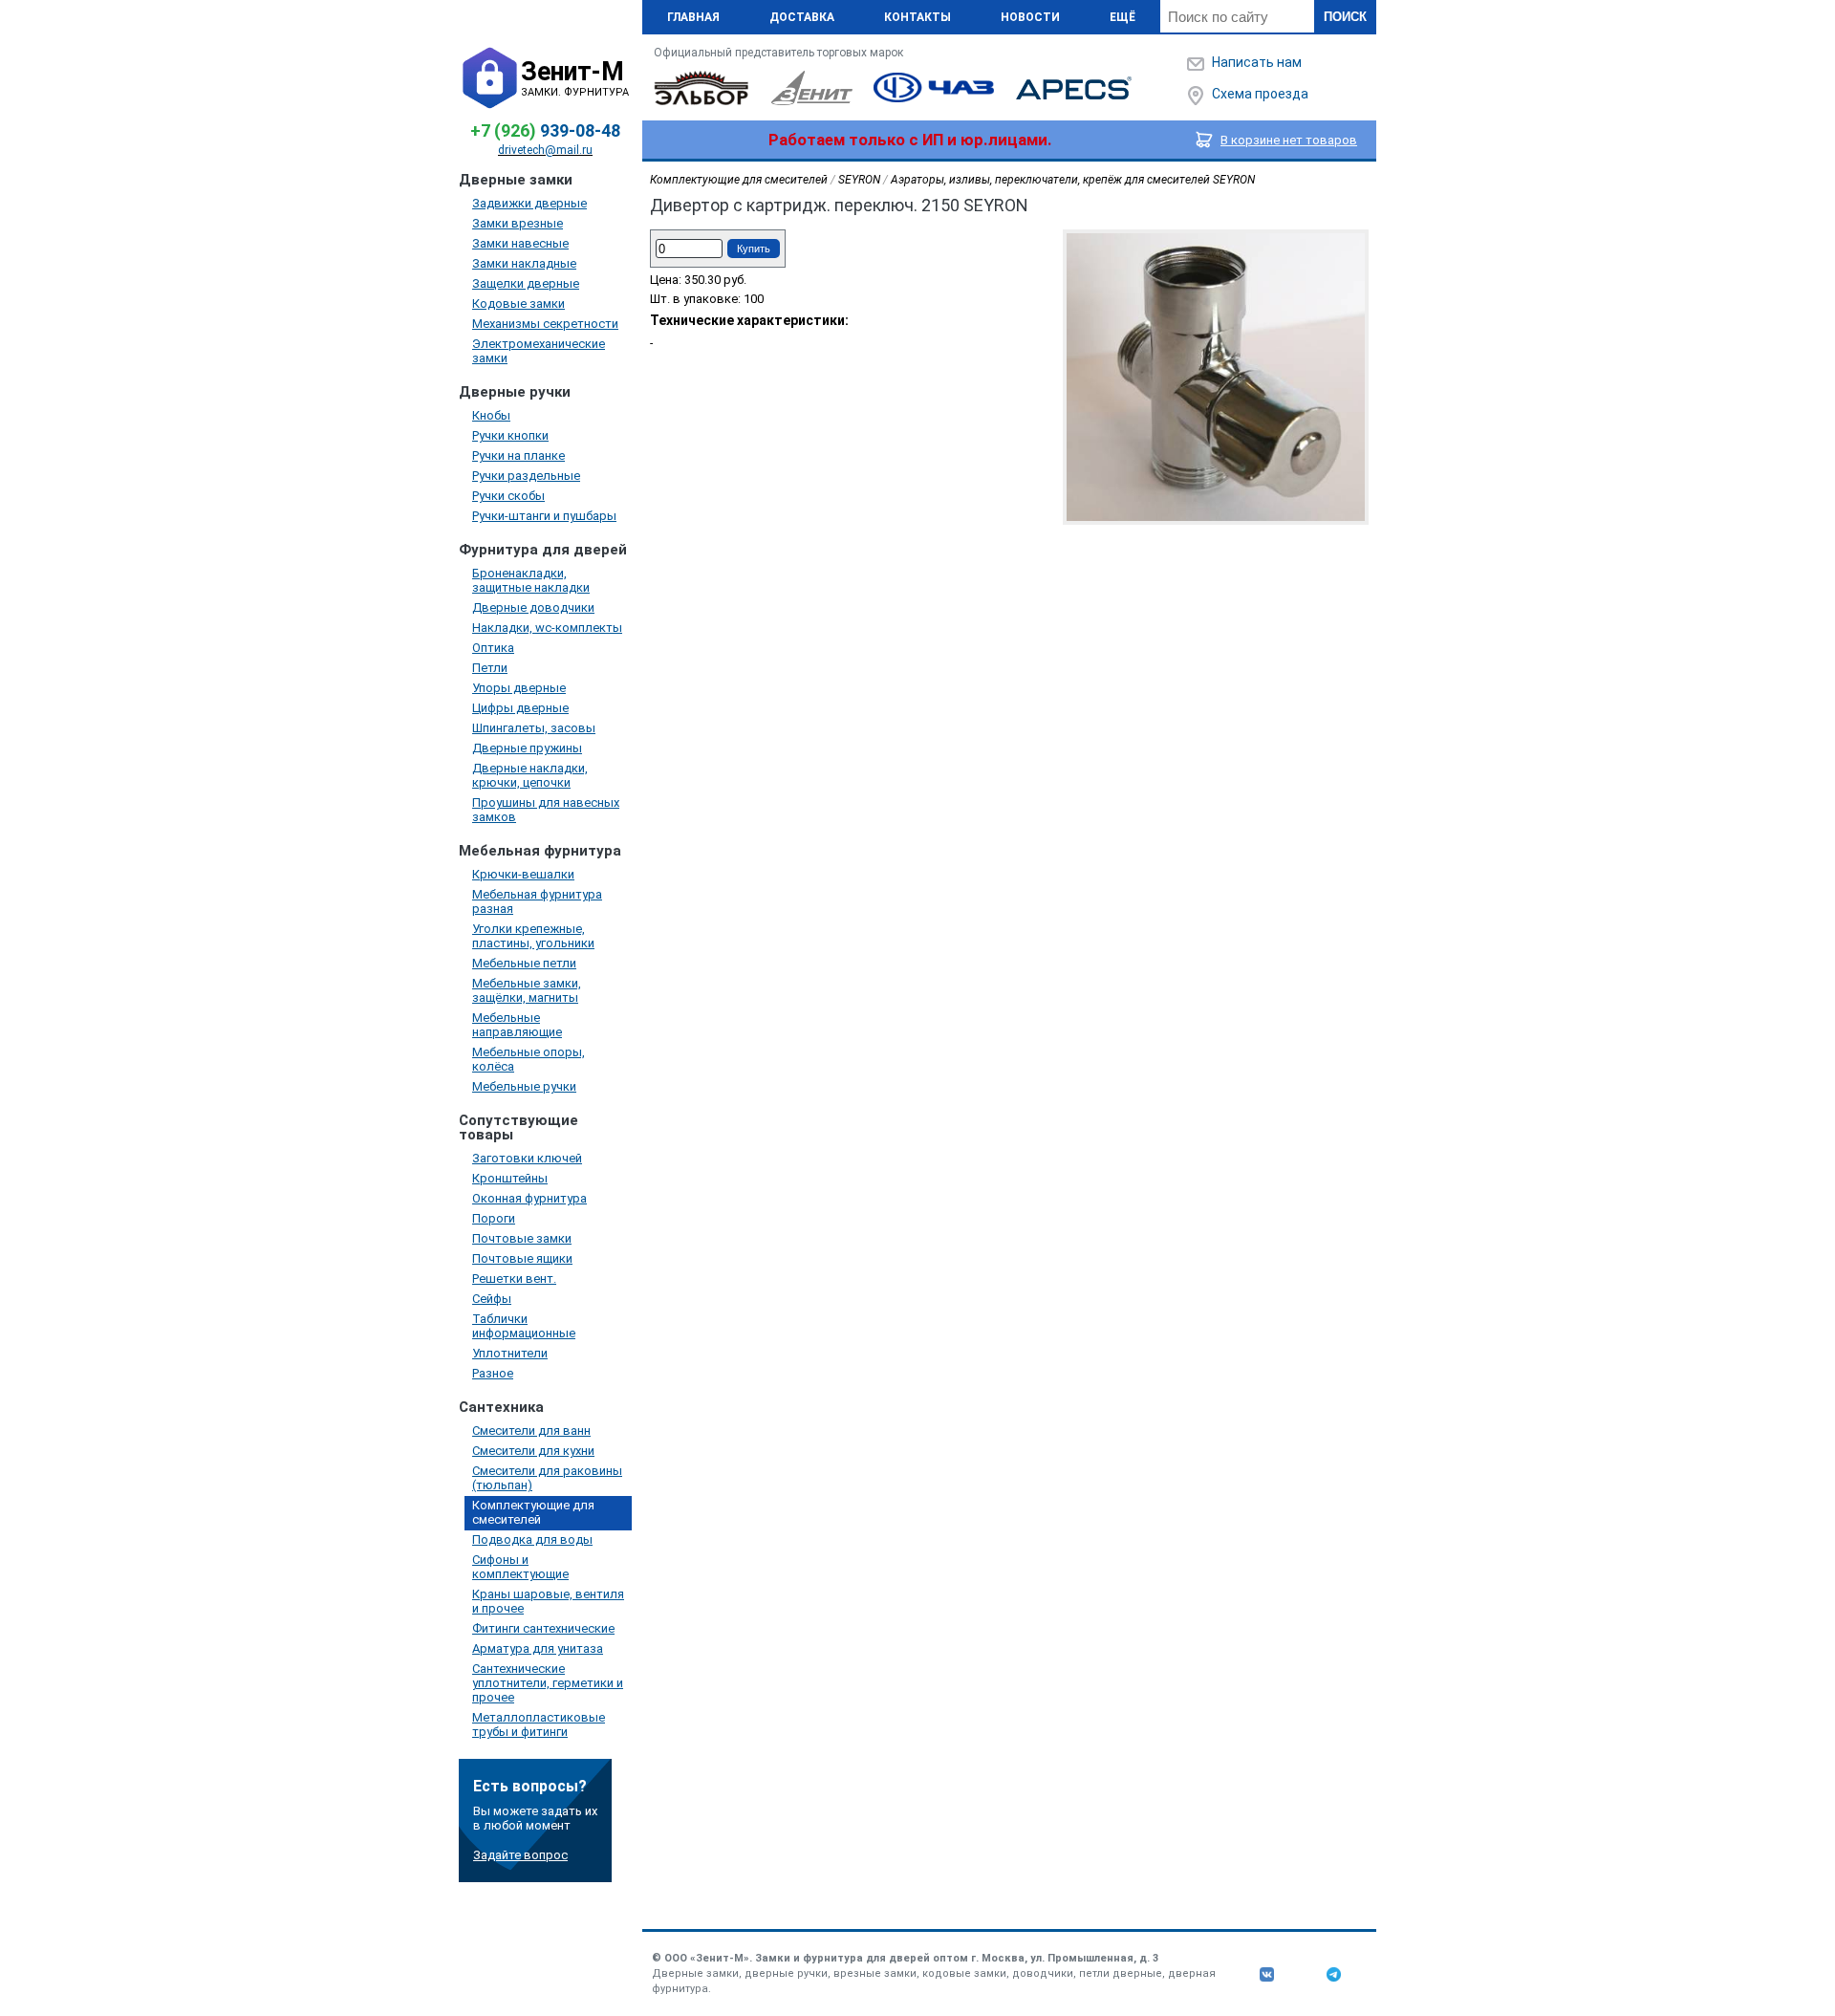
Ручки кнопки (510, 435)
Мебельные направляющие (517, 1025)
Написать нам (1257, 62)
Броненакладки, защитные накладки (531, 580)
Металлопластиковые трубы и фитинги (539, 1724)
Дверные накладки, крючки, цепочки (530, 775)
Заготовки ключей (527, 1158)
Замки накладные (524, 263)
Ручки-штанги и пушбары (544, 516)
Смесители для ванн (531, 1431)
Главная (693, 17)
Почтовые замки (522, 1238)
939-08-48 (545, 130)
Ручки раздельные (526, 476)
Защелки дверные (526, 283)
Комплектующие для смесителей (533, 1512)
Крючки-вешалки (523, 874)
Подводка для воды (532, 1539)
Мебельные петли (524, 963)
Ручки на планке (518, 455)
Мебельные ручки (524, 1086)
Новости (1030, 17)
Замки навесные (520, 243)
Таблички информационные (524, 1326)
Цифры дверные (520, 708)
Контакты (917, 17)
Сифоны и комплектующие (520, 1567)
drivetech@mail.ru (545, 150)
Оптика (493, 648)
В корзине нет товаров (1289, 140)
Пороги (494, 1218)
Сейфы (492, 1299)
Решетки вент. (514, 1279)
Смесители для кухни (533, 1451)
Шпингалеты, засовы (534, 728)
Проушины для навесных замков (546, 810)
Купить (754, 249)
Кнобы (491, 415)
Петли (490, 668)
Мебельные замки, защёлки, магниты (527, 990)
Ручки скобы (508, 496)
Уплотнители (510, 1353)
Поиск (1345, 17)
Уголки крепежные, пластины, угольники (533, 936)
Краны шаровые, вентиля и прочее (548, 1601)
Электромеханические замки (539, 351)
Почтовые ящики (522, 1258)
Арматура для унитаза (538, 1648)
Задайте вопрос (520, 1855)
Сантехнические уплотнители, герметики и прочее (548, 1683)
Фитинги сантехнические (543, 1628)
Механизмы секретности (545, 324)
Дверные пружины (527, 748)
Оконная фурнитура (529, 1198)
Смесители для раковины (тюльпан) (547, 1478)
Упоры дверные (519, 688)
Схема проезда (1260, 94)
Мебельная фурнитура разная (537, 901)
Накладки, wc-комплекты (547, 628)
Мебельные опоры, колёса (529, 1059)
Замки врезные (518, 223)
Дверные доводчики (533, 607)
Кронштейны (510, 1178)
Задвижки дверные (529, 203)
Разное (493, 1373)
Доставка (802, 17)
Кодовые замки (518, 303)
